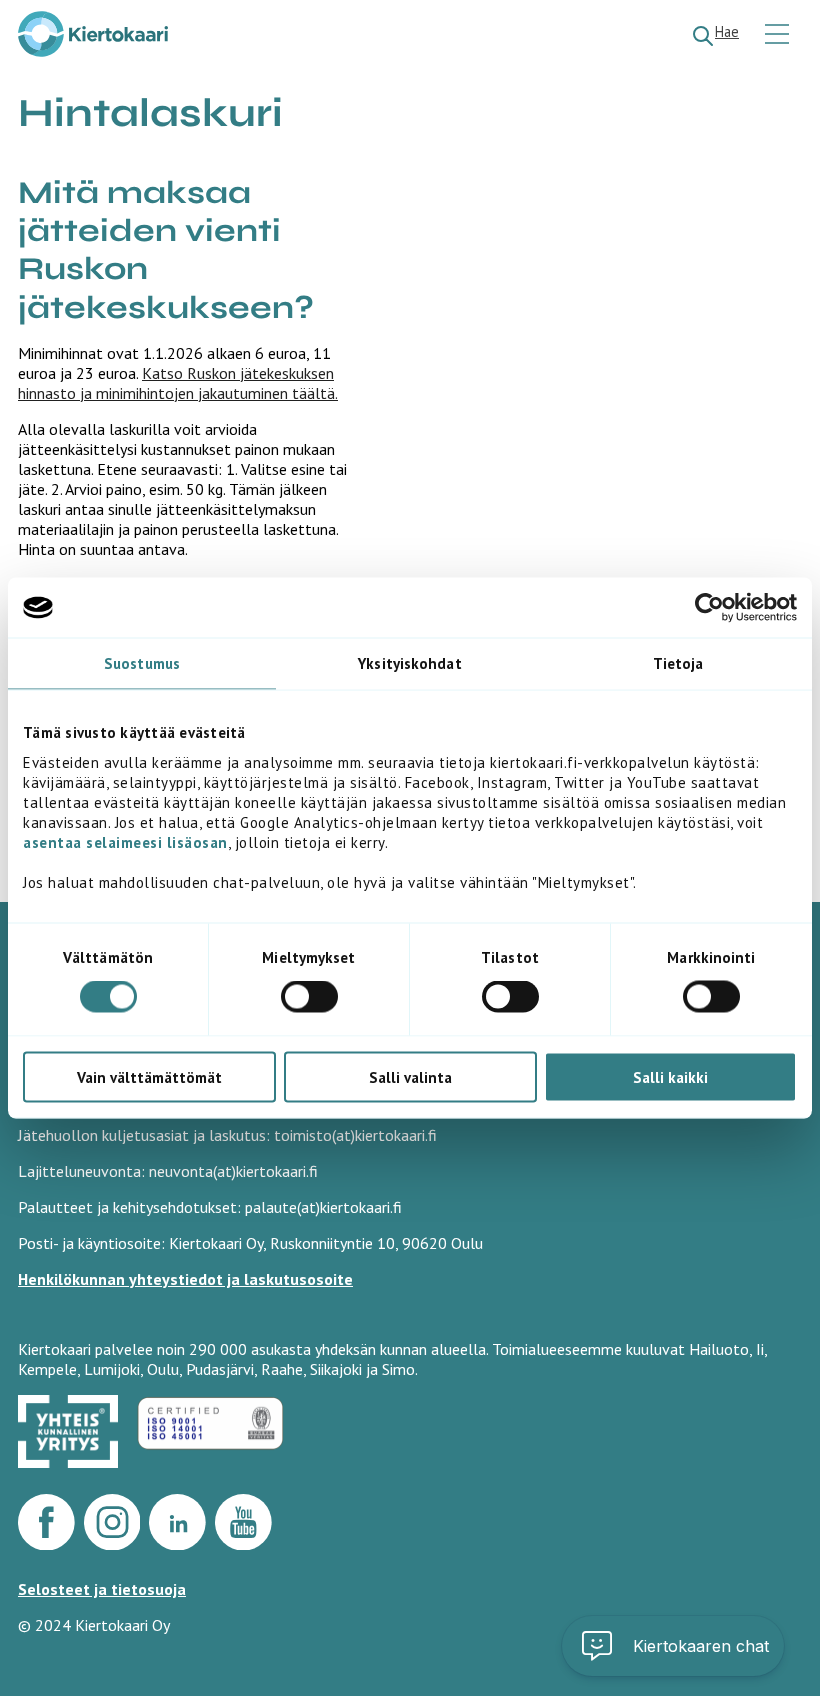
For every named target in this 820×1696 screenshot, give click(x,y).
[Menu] (779, 35)
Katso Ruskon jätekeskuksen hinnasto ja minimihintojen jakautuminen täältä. (178, 383)
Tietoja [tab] (678, 663)
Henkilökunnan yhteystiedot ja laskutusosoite (185, 1279)
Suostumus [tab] (142, 663)
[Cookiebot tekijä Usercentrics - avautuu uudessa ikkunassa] (709, 608)
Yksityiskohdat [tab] (409, 663)
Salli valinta (410, 1076)
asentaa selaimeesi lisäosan (125, 841)
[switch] (309, 997)
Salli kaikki (670, 1076)
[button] (673, 1646)
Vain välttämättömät (149, 1076)
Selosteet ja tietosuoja (102, 1589)
